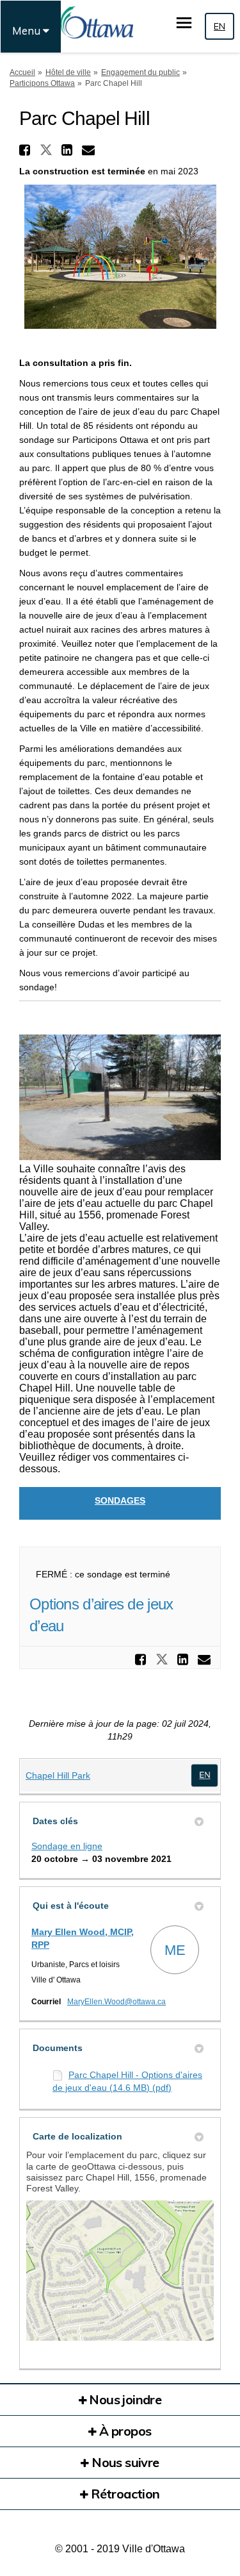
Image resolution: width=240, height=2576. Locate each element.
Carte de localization (77, 2136)
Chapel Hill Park (58, 1775)
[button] (26, 150)
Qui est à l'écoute (71, 1906)
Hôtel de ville (68, 72)
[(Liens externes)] (204, 1775)
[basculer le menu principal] (184, 23)
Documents (58, 2048)
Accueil (22, 72)
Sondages (120, 1500)
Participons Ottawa (42, 83)
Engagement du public (140, 72)
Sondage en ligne (67, 1846)
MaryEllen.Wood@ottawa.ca (116, 2002)
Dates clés (55, 1821)
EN (220, 26)
